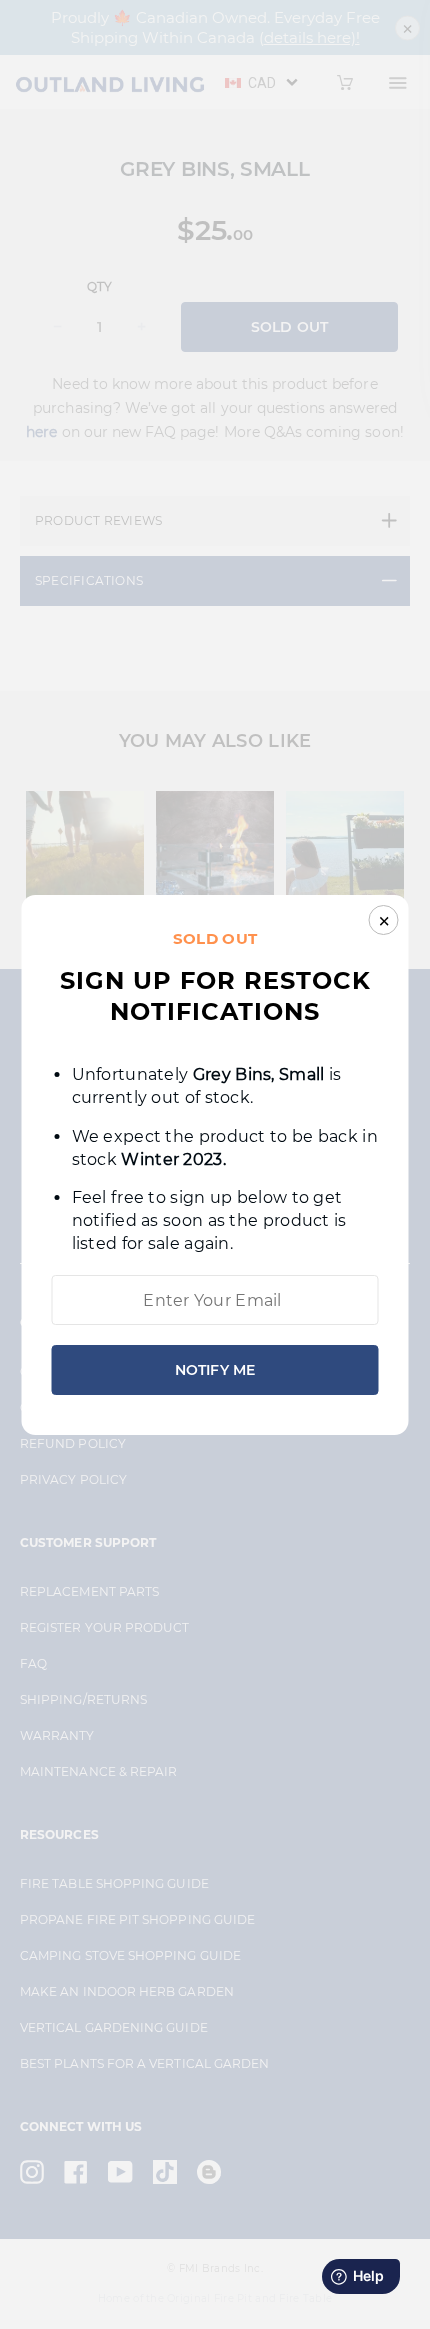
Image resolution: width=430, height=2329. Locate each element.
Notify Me (214, 1370)
